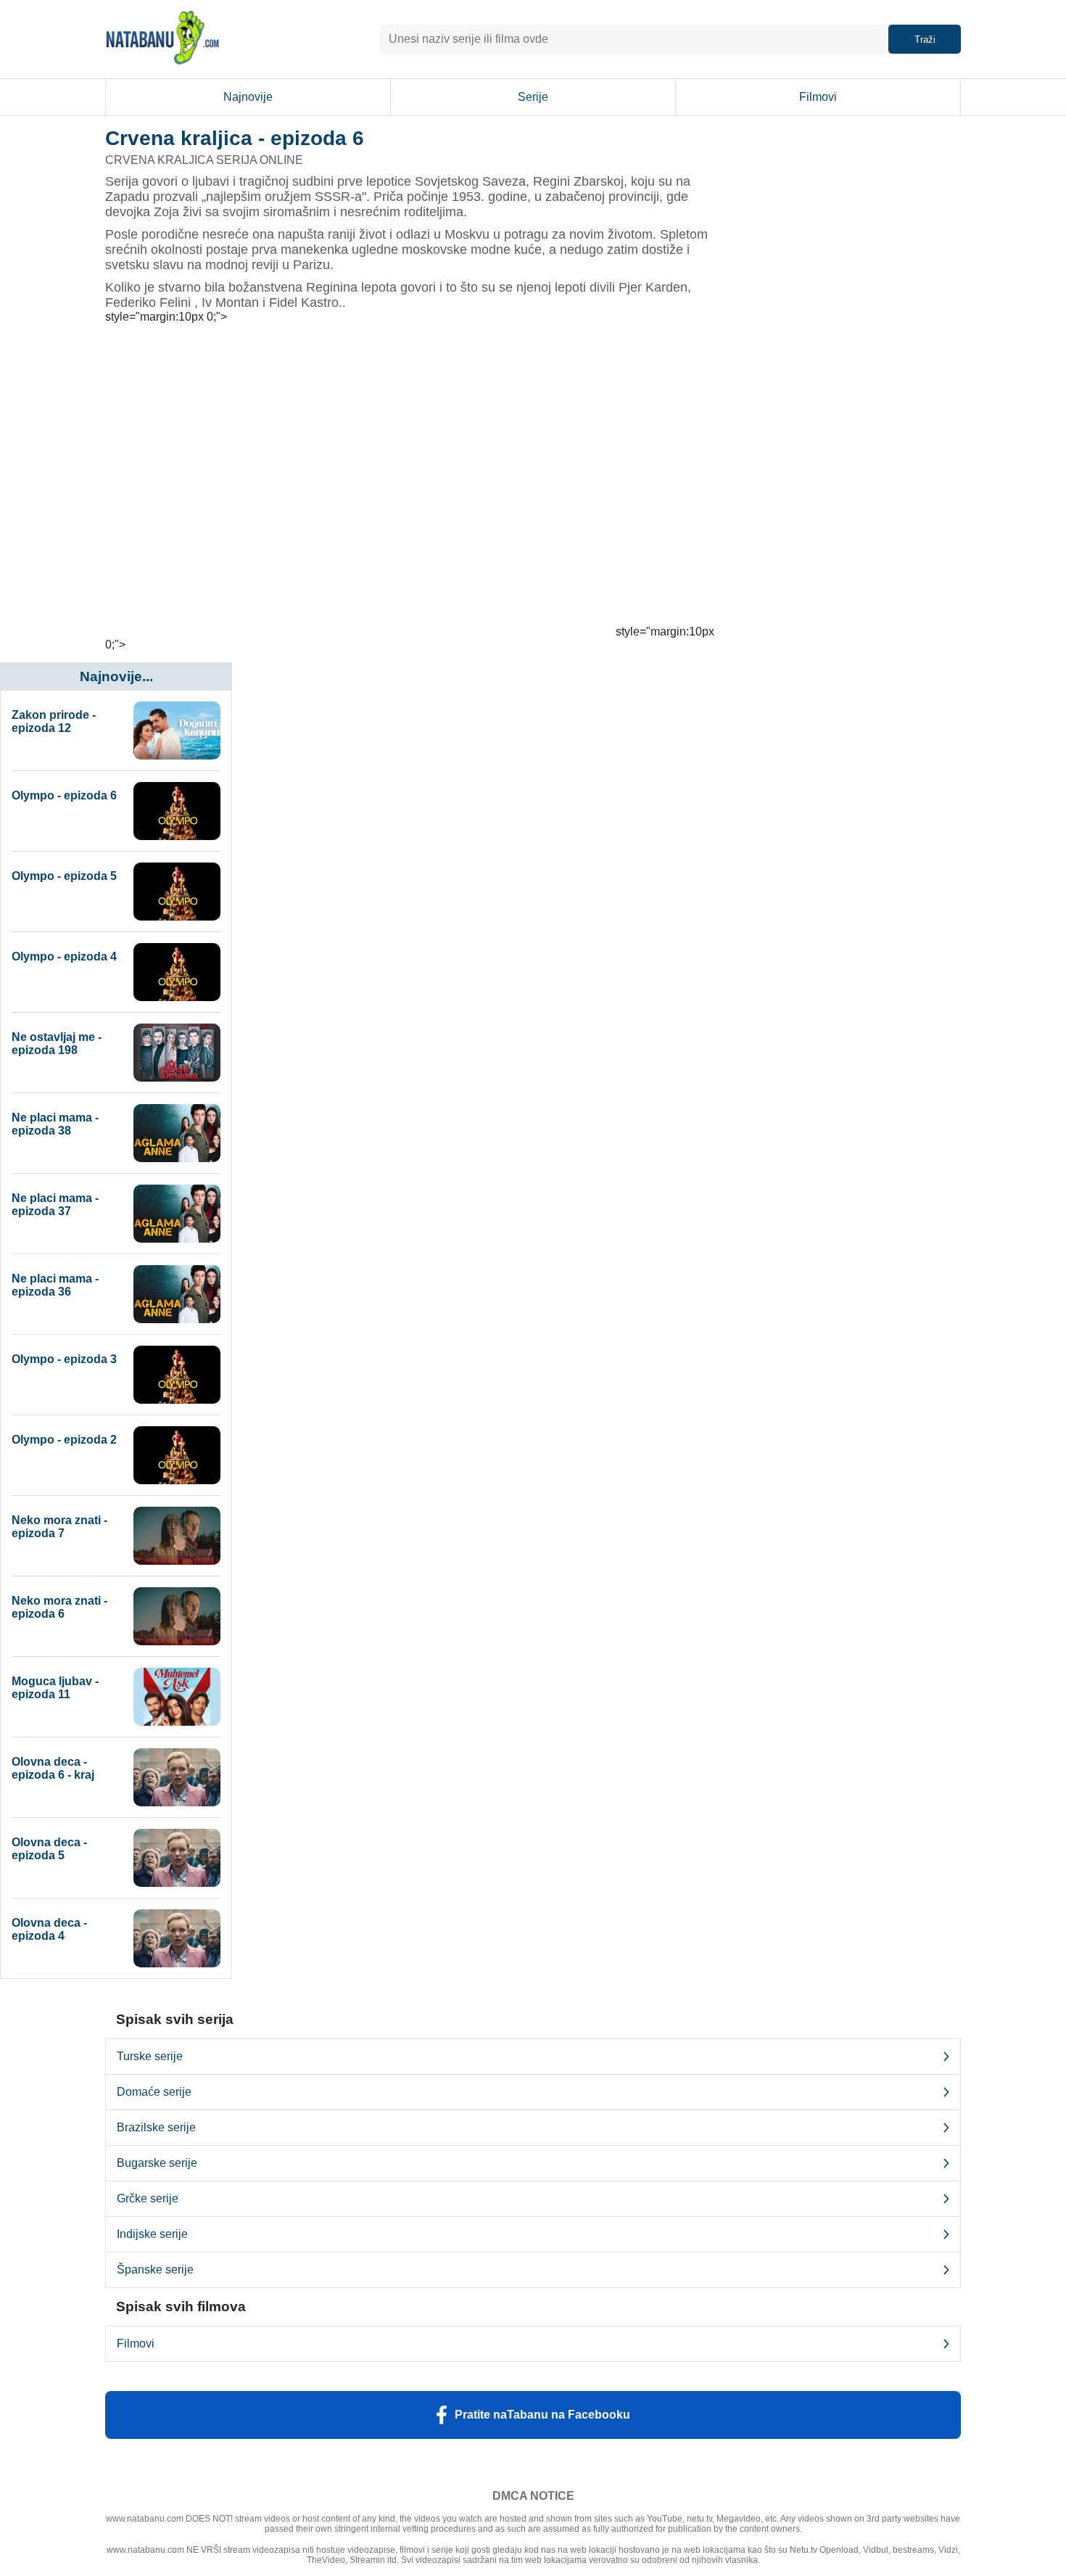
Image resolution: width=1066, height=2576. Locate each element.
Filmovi (818, 97)
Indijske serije (152, 2234)
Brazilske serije (156, 2127)
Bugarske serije (157, 2163)
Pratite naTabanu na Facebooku (542, 2415)
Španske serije (155, 2270)
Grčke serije (148, 2198)
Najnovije (248, 97)
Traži (925, 40)
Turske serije (150, 2056)
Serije (533, 97)
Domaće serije (154, 2092)
